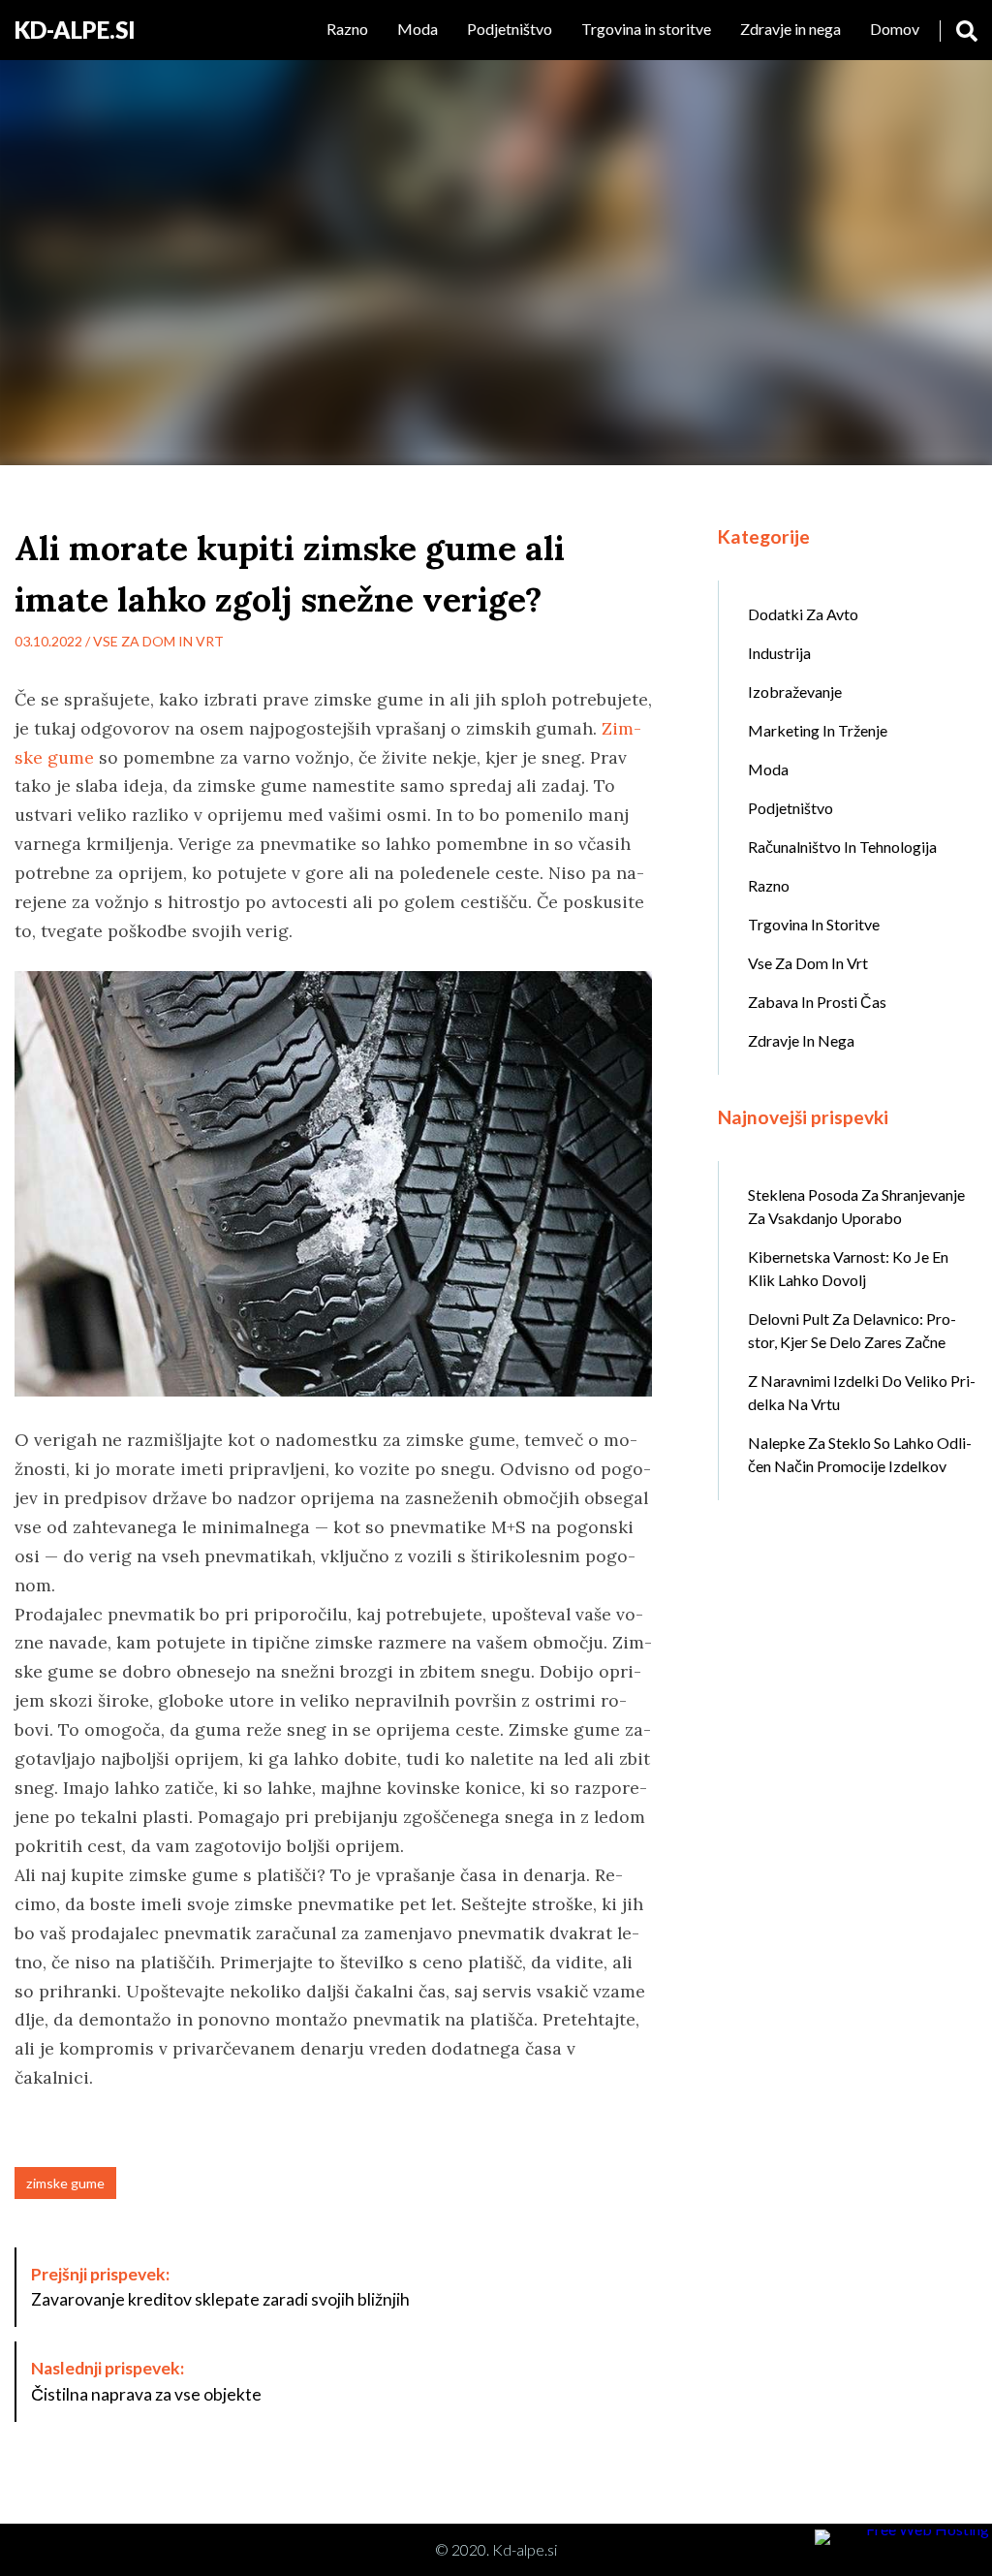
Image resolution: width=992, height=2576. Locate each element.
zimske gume (65, 2183)
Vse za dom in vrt (158, 641)
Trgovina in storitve (646, 29)
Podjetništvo (510, 29)
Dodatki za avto (803, 614)
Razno (347, 29)
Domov (895, 29)
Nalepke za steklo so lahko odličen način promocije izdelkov (860, 1454)
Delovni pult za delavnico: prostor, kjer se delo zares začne (852, 1330)
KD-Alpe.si (75, 30)
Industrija (779, 653)
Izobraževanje (795, 691)
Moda (418, 29)
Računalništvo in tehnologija (842, 847)
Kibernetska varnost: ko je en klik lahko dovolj (848, 1268)
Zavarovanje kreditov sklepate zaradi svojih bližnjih (220, 2287)
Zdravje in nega (790, 29)
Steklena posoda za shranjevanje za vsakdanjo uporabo (856, 1206)
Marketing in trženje (818, 730)
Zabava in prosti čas (817, 1002)
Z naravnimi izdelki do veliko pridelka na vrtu (862, 1392)
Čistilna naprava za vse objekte (146, 2381)
